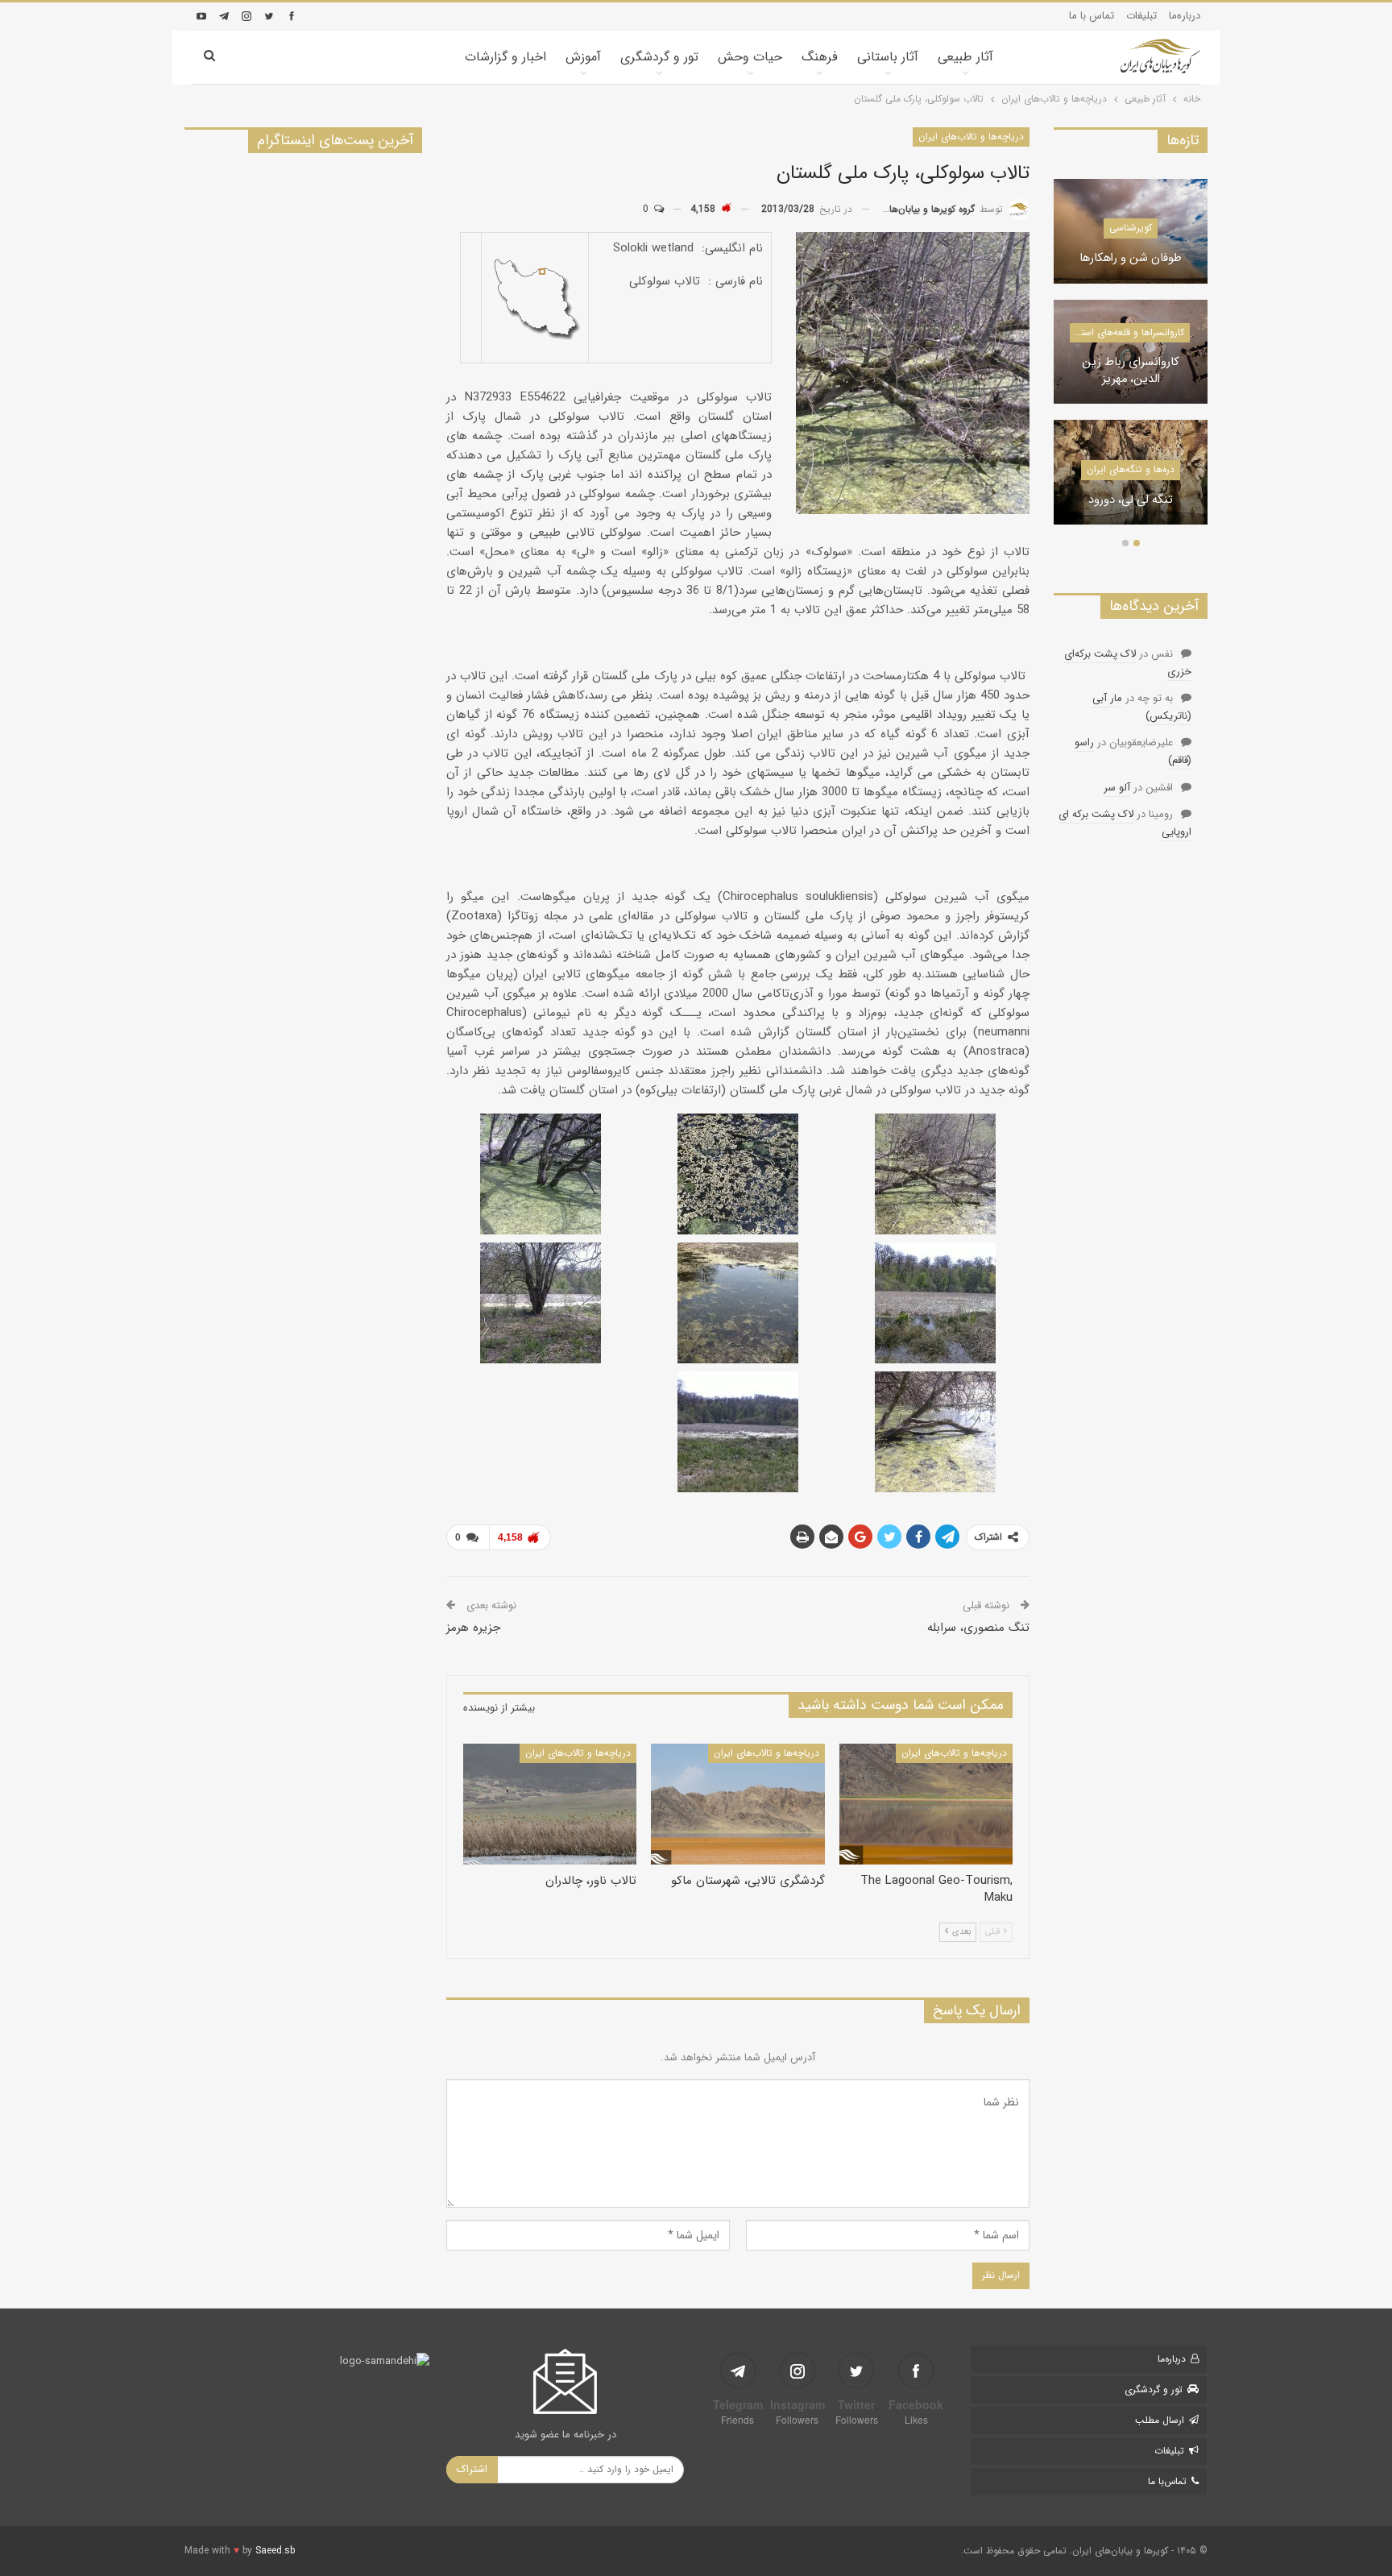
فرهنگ (820, 57)
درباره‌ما (1185, 16)
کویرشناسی (1131, 228)
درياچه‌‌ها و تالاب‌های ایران (971, 137)
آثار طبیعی (965, 57)
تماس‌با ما (1167, 2481)
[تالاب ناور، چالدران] (550, 1804)
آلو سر (1117, 788)
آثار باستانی (888, 57)
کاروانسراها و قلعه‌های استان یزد (1127, 332)
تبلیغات (1141, 16)
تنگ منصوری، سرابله (978, 1628)
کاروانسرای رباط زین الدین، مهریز (1131, 371)
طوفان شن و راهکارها (1131, 259)
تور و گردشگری (659, 57)
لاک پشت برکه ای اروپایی (1125, 823)
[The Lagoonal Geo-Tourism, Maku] (926, 1804)
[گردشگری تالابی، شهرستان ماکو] (737, 1804)
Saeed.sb (275, 2551)
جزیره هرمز (473, 1628)
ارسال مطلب (1160, 2420)
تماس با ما (1092, 16)
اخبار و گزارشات (505, 57)
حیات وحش (750, 57)
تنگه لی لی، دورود (1131, 501)
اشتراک (472, 2469)
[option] (1131, 360)
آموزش (583, 57)
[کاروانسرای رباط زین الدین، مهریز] (1131, 352)
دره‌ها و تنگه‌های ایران (1131, 469)
